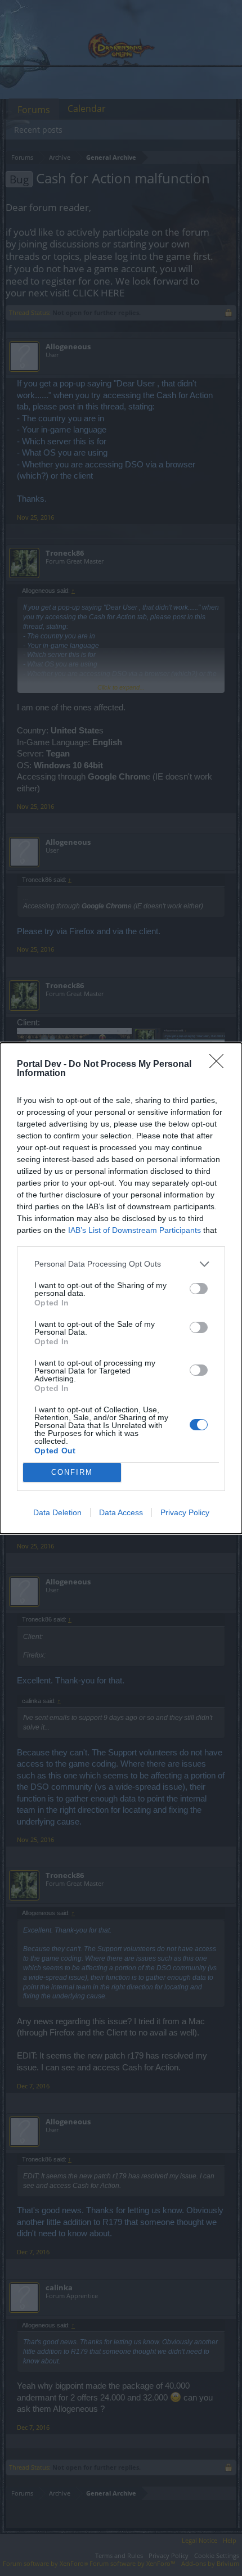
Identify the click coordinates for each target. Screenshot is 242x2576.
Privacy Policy (185, 1512)
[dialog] (121, 1288)
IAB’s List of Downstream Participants (135, 1230)
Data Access (121, 1512)
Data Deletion (57, 1512)
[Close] (220, 1065)
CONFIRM (72, 1472)
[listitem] (121, 1264)
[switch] (199, 1289)
